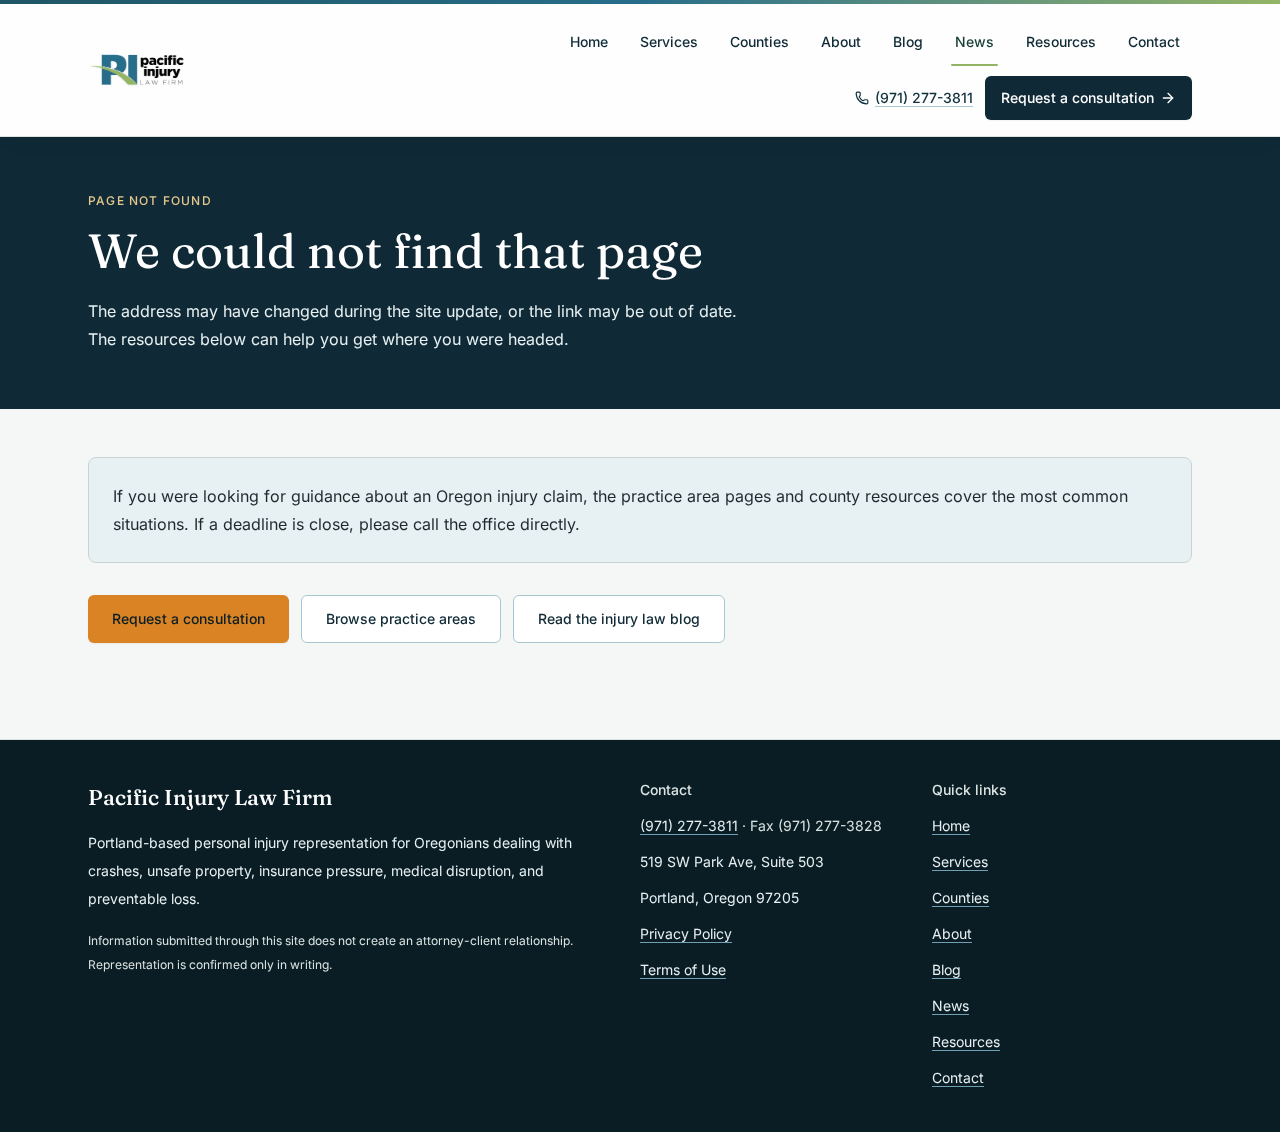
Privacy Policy (686, 933)
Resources (1061, 41)
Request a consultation (1077, 97)
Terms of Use (683, 969)
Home (589, 41)
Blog (908, 41)
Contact (1154, 41)
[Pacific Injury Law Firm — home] (138, 70)
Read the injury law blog (619, 618)
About (841, 41)
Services (669, 41)
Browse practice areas (401, 618)
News (974, 41)
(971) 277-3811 (924, 97)
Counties (759, 41)
